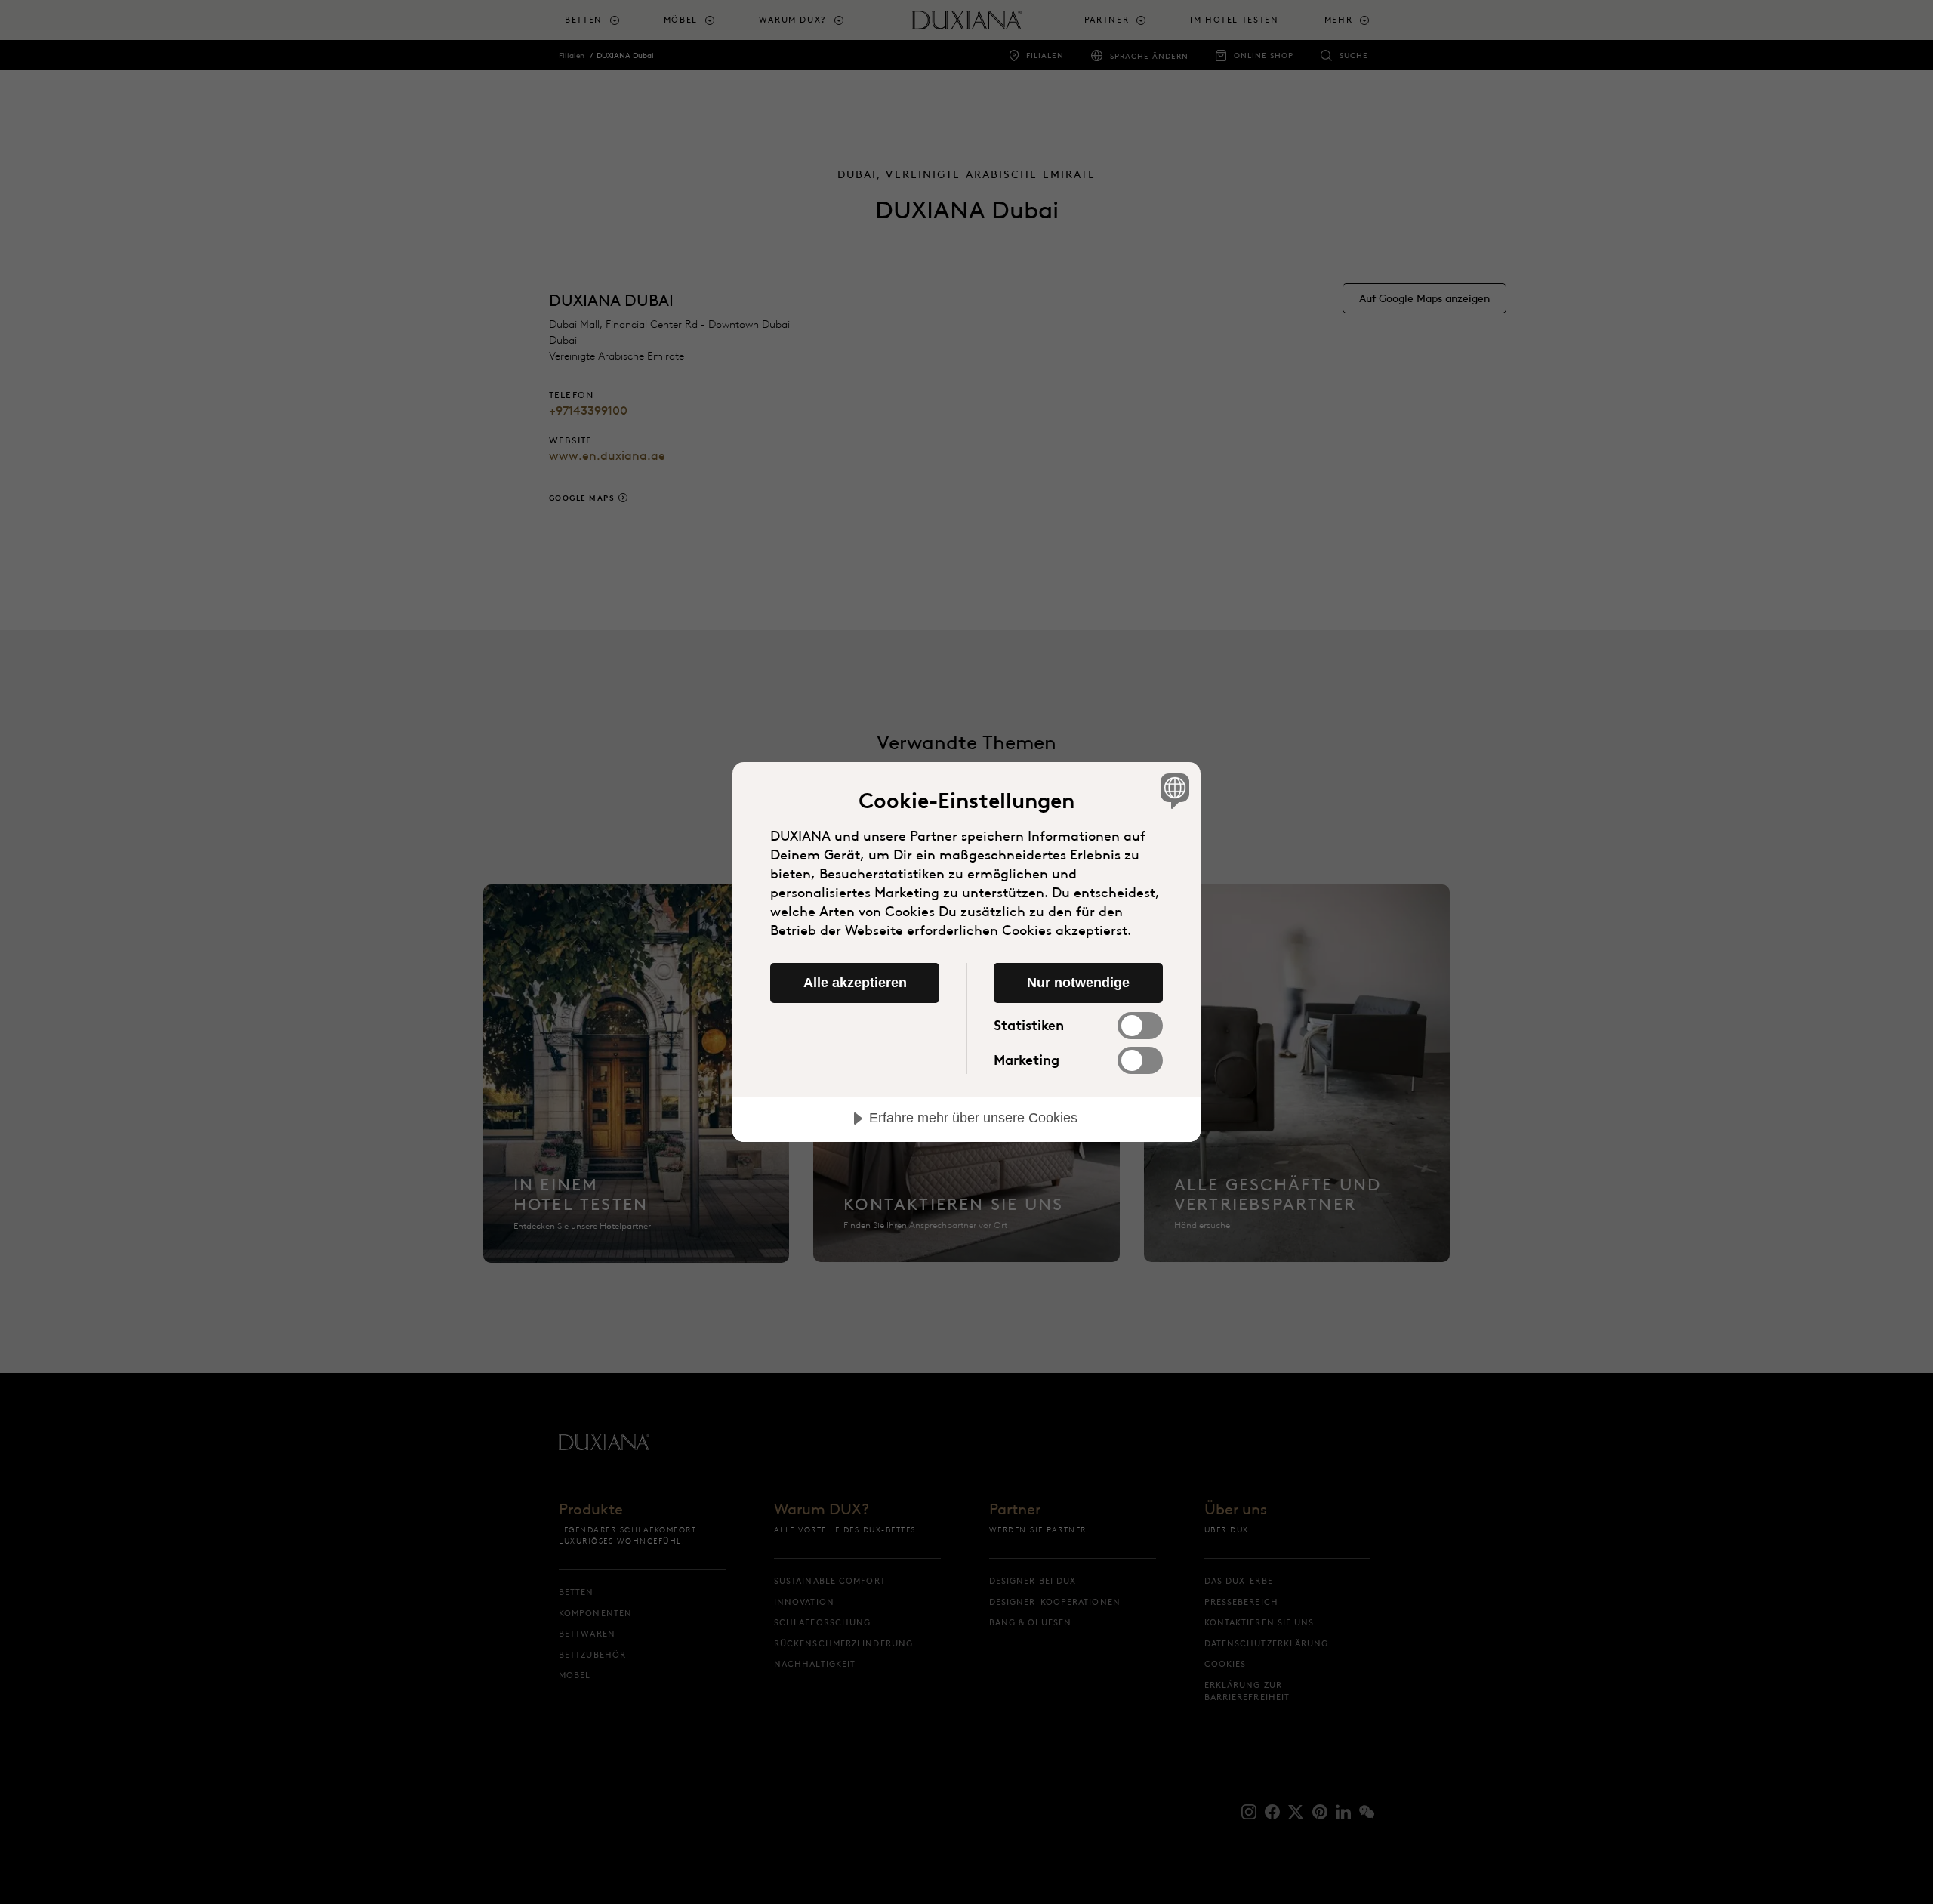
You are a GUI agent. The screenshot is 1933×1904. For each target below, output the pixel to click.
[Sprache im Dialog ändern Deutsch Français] (1172, 790)
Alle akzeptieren (855, 983)
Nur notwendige (1078, 983)
